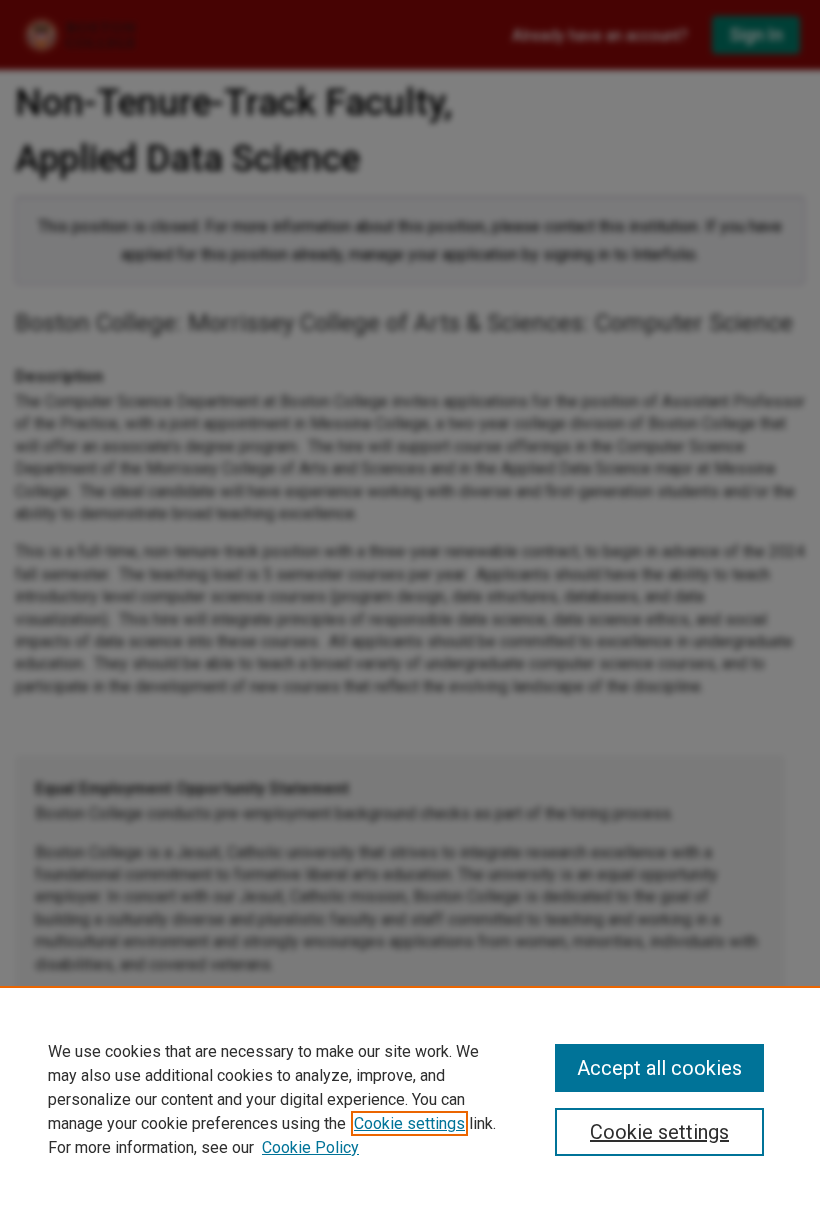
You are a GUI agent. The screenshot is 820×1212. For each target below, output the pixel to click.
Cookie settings (409, 1123)
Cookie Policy (310, 1147)
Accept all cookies (659, 1068)
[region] (410, 1099)
